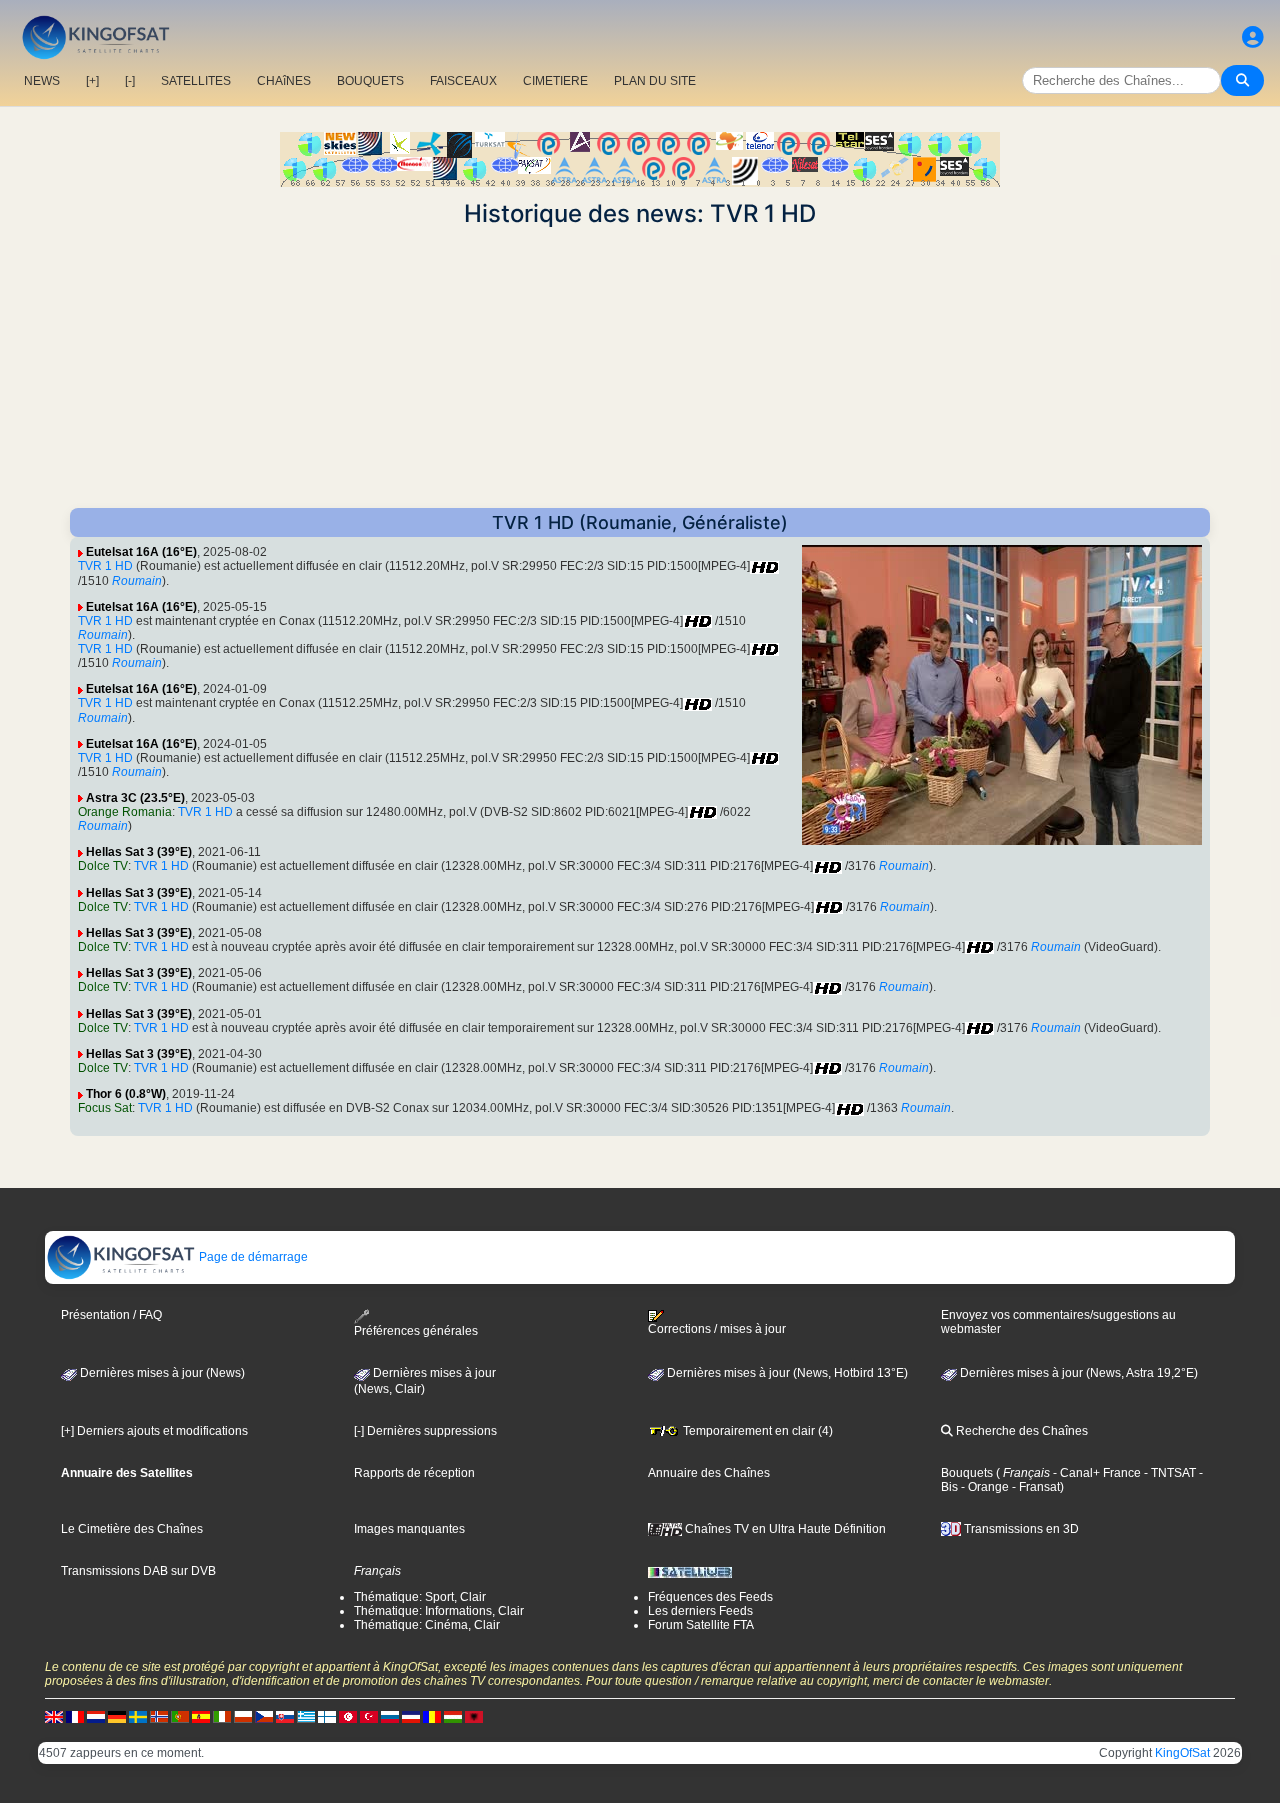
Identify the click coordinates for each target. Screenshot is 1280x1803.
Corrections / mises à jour (717, 1329)
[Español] (201, 1716)
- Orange (983, 1487)
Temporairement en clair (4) (756, 1431)
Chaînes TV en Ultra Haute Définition (784, 1529)
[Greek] (306, 1716)
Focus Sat (105, 1108)
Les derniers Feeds (700, 1611)
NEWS (42, 81)
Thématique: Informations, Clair (439, 1611)
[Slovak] (285, 1716)
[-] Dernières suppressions (425, 1431)
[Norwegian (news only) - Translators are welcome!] (159, 1716)
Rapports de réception (414, 1473)
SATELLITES (196, 81)
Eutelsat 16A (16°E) (141, 552)
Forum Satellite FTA (701, 1625)
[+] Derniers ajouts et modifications (154, 1431)
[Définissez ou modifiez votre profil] (1253, 37)
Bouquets (967, 1473)
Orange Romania (125, 812)
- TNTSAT (1168, 1473)
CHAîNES (284, 81)
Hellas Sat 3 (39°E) (139, 852)
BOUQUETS (370, 81)
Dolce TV (103, 866)
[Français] (75, 1716)
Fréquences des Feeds (710, 1597)
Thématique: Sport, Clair (420, 1597)
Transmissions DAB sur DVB (138, 1571)
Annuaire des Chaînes (709, 1473)
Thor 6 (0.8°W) (126, 1094)
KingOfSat (1182, 1753)
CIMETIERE (555, 81)
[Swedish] (138, 1716)
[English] (54, 1716)
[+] (92, 81)
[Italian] (222, 1716)
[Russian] (390, 1716)
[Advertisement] (640, 368)
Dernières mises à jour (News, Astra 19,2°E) (1077, 1373)
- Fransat (1034, 1487)
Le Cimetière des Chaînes (132, 1529)
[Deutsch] (117, 1716)
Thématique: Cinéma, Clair (427, 1625)
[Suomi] (327, 1716)
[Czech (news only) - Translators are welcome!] (264, 1716)
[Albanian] (474, 1716)
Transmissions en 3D (1020, 1529)
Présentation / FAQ (111, 1315)
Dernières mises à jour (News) (161, 1373)
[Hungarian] (453, 1716)
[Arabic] (348, 1716)
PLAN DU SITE (655, 81)
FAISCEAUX (463, 81)
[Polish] (243, 1716)
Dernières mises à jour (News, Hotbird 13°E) (786, 1373)
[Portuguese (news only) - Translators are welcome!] (180, 1716)
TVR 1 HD (105, 566)
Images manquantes (409, 1529)
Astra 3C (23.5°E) (135, 798)
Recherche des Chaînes (1020, 1431)
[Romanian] (432, 1716)
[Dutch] (96, 1716)
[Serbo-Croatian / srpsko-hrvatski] (411, 1716)
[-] (130, 81)
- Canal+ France (1095, 1473)
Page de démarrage (252, 1257)
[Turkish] (369, 1716)
